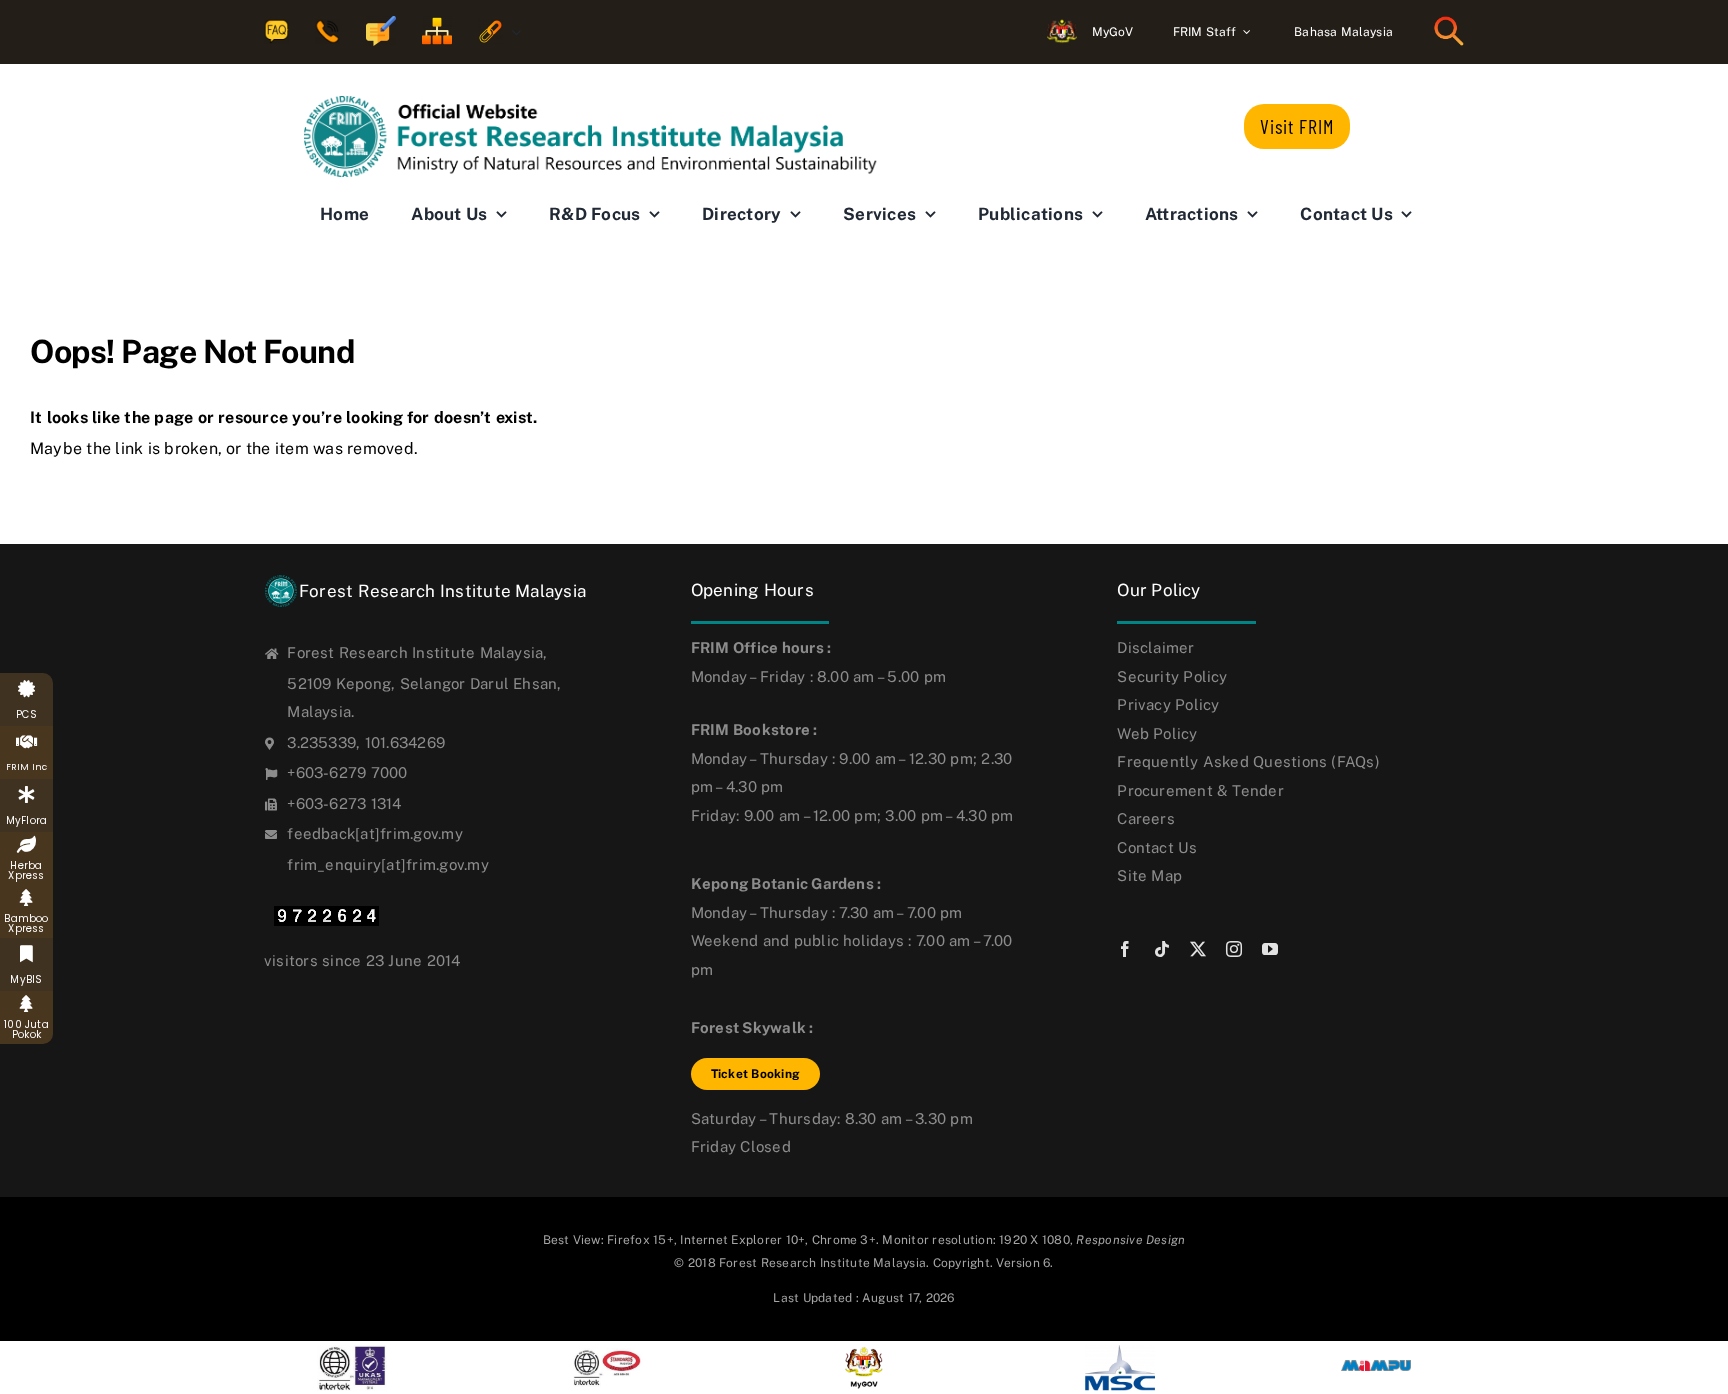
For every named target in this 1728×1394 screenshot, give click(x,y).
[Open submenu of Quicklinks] (512, 32)
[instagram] (1234, 949)
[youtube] (1270, 949)
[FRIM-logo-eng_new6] (604, 103)
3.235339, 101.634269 (366, 742)
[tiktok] (1162, 949)
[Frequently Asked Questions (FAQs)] (276, 32)
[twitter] (1198, 949)
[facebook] (1125, 949)
